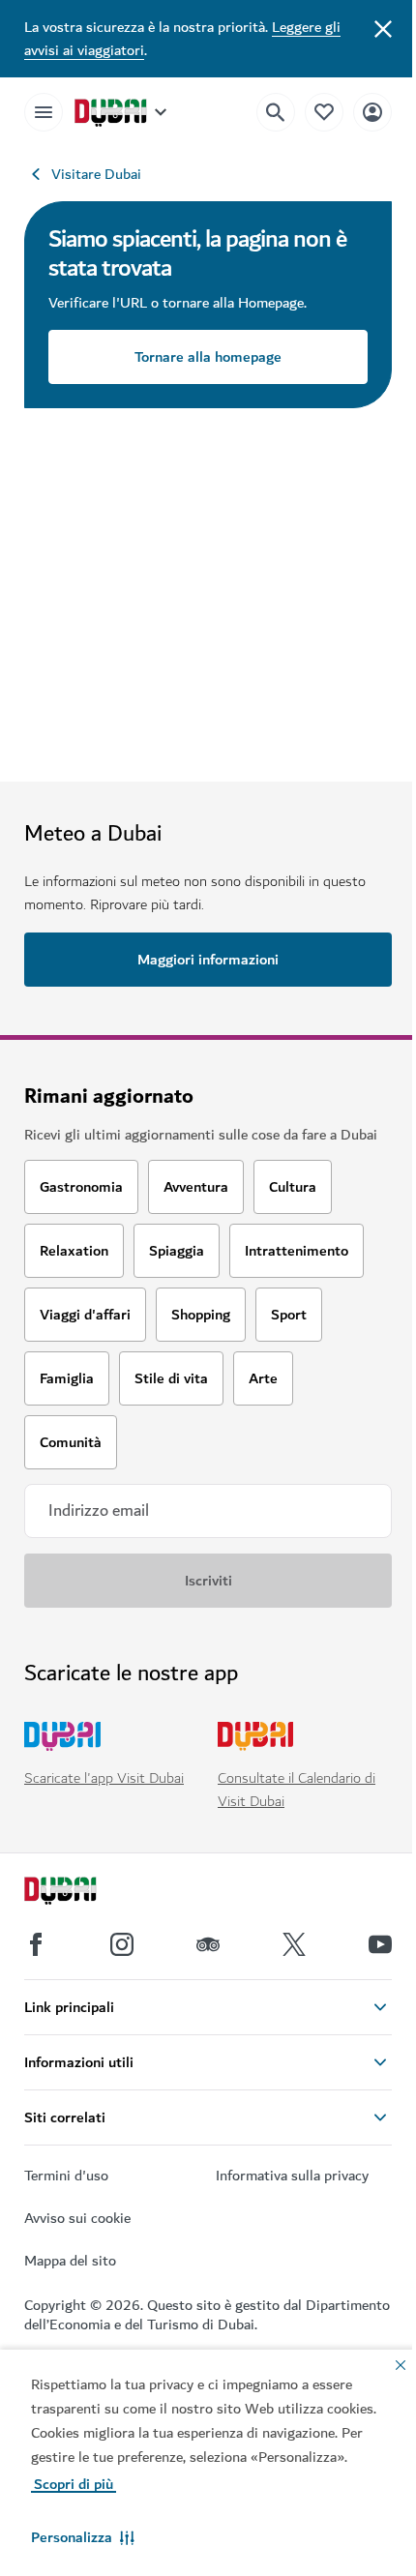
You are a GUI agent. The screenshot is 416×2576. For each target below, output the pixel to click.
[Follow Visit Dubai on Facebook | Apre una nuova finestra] (36, 1944)
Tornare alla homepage (208, 357)
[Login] (372, 112)
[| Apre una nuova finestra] (122, 1944)
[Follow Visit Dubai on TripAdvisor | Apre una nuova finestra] (208, 1944)
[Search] (276, 112)
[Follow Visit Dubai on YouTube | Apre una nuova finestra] (380, 1944)
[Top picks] (324, 112)
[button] (83, 2537)
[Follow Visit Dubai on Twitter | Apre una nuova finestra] (294, 1944)
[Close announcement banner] (383, 27)
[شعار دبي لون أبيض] (82, 1893)
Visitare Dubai (96, 174)
